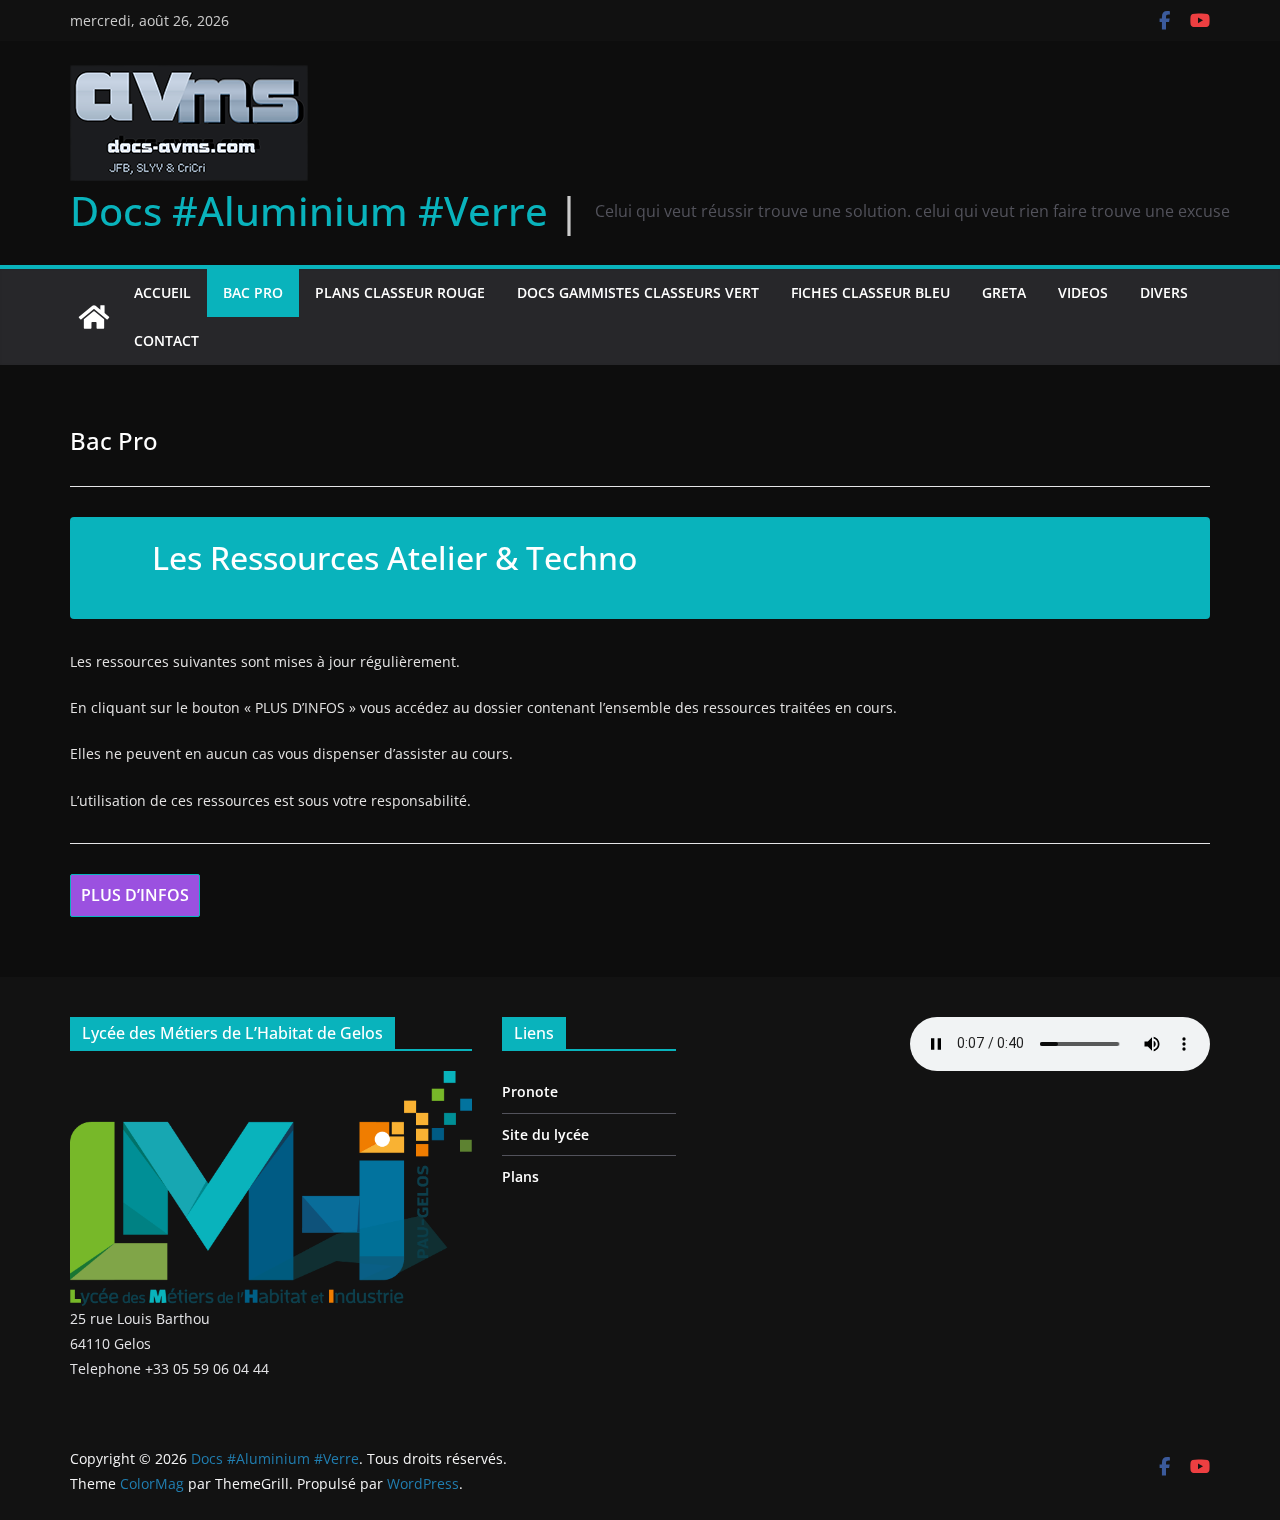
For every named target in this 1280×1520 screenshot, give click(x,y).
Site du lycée (545, 1134)
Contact (166, 340)
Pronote (530, 1091)
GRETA (1004, 292)
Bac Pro (253, 292)
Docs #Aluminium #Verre (309, 210)
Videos (1083, 292)
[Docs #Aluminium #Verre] (94, 317)
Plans (520, 1176)
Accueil (162, 292)
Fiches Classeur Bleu (870, 292)
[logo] (271, 1083)
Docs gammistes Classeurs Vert (638, 292)
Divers (1164, 292)
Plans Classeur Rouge (400, 292)
